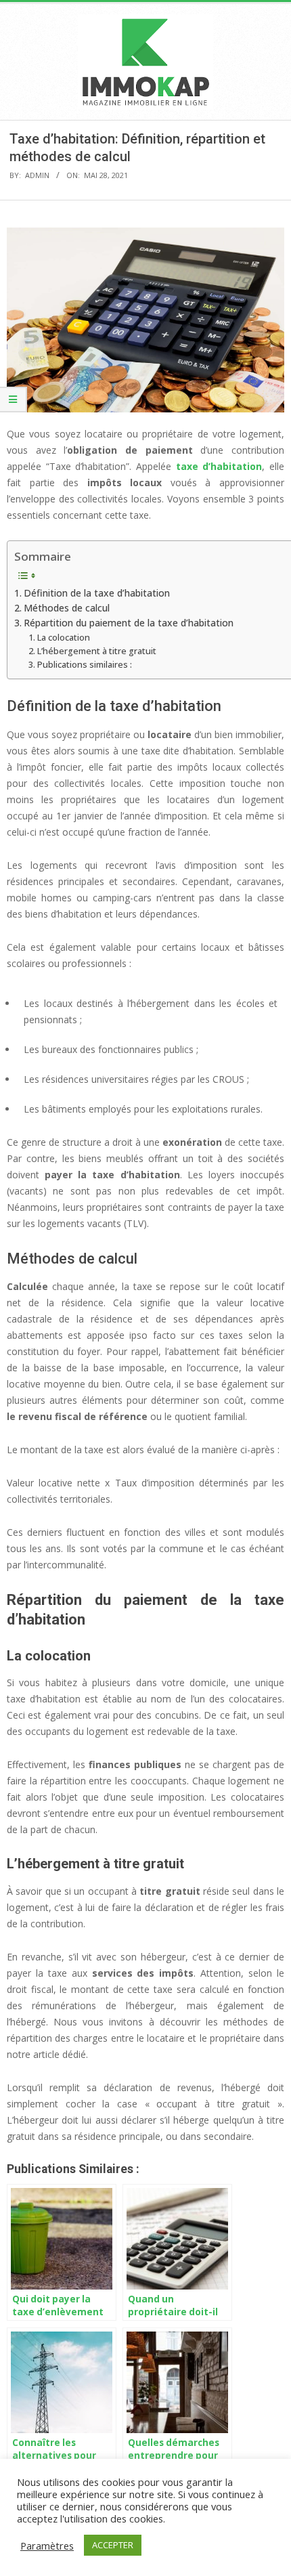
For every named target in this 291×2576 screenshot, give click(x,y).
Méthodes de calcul (67, 608)
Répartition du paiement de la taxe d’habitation (129, 623)
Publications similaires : (85, 665)
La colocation (64, 638)
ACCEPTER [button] (113, 2545)
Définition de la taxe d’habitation (97, 593)
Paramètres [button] (47, 2546)
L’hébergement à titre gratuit (97, 651)
